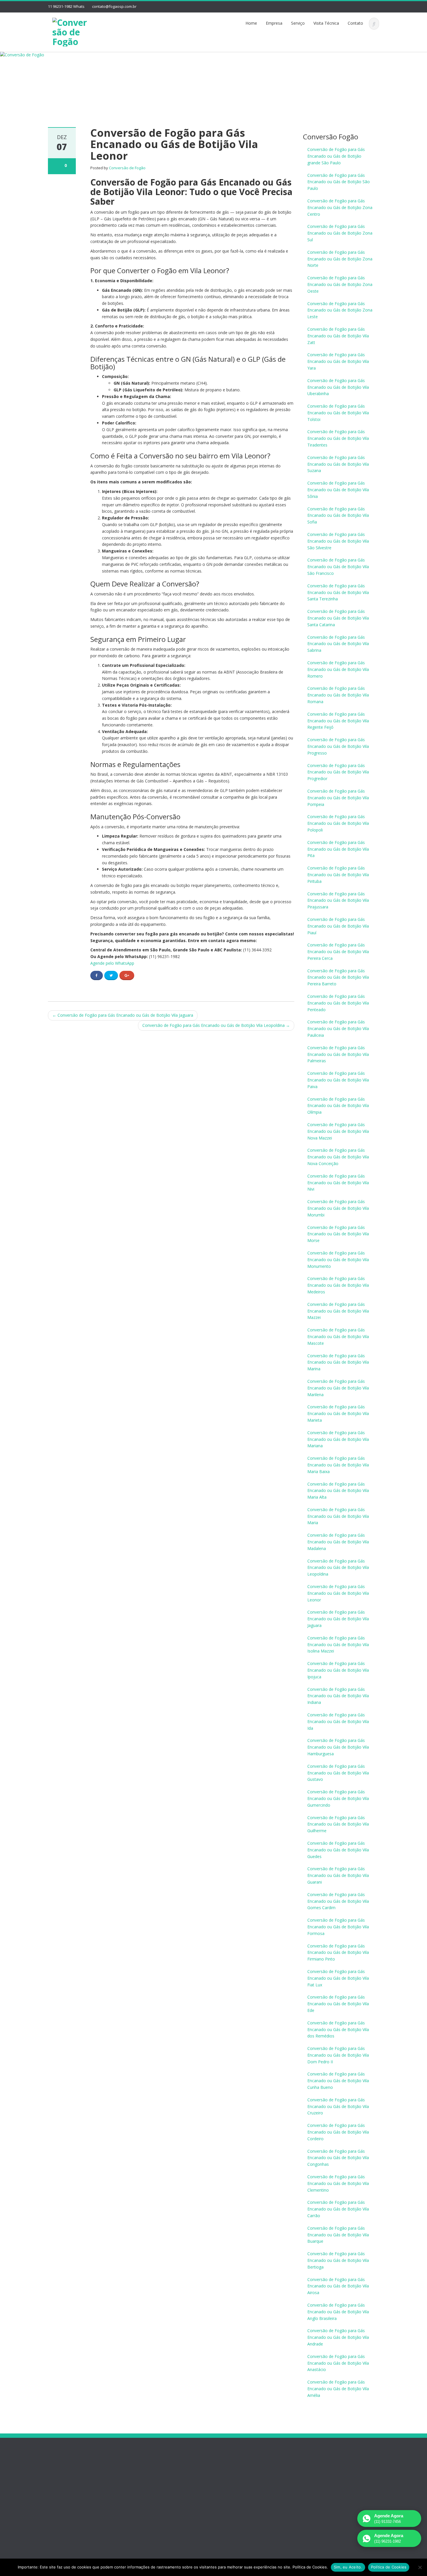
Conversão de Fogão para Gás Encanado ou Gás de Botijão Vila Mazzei (338, 1311)
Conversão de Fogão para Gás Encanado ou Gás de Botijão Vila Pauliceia (338, 1028)
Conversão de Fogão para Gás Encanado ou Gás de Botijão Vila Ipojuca (338, 1670)
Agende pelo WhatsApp (112, 963)
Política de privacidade (69, 2511)
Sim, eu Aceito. (348, 2567)
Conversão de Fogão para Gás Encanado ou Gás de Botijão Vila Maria (338, 1516)
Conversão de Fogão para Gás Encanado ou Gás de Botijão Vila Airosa (338, 2286)
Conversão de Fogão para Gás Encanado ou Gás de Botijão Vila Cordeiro (338, 2132)
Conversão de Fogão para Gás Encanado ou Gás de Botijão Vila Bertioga (338, 2260)
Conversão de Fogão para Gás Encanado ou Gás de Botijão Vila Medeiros (338, 1285)
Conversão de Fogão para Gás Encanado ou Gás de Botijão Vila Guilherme (338, 1824)
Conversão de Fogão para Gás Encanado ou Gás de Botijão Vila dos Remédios (338, 2029)
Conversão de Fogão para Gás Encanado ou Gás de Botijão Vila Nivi (338, 1183)
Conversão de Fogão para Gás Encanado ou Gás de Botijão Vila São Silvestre (338, 541)
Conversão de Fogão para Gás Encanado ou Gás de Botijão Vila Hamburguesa (338, 1747)
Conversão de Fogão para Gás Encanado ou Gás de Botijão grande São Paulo (336, 156)
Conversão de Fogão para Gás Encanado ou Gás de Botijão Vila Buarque (338, 2235)
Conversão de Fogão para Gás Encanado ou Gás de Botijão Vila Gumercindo (338, 1798)
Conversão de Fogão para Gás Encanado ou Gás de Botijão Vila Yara (338, 361)
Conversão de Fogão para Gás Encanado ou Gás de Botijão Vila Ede (338, 2004)
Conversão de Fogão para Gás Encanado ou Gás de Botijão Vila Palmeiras (338, 1054)
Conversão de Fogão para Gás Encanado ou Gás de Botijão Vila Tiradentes (338, 438)
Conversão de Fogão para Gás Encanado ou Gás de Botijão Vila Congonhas (338, 2158)
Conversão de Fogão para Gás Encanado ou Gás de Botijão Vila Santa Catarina (338, 618)
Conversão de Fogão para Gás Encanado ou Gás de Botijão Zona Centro (340, 207)
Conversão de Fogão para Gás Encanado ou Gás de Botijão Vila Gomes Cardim (338, 1901)
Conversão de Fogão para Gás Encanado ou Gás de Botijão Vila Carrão (338, 2209)
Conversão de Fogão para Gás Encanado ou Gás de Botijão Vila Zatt (338, 336)
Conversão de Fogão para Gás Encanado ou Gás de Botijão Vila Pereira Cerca (338, 952)
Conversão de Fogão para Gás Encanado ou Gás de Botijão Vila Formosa (338, 1927)
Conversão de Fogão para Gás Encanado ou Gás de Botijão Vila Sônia (338, 490)
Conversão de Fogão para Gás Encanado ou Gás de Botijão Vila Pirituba (338, 875)
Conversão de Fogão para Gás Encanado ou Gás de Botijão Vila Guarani (338, 1875)
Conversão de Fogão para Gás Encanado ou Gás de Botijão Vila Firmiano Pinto (338, 1953)
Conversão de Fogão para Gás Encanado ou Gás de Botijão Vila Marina (338, 1362)
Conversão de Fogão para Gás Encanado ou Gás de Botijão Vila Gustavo (338, 1773)
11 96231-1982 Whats (66, 6)
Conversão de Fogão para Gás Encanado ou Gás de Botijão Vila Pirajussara (338, 900)
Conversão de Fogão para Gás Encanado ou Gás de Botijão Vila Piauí (338, 926)
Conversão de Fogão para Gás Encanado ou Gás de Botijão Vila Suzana (338, 464)
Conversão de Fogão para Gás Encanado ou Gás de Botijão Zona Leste (340, 310)
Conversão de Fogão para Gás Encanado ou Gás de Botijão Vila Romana (338, 695)
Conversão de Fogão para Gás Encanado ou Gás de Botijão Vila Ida (338, 1721)
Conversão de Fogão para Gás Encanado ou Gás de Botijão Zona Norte (340, 259)
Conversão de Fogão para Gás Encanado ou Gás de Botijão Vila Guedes (338, 1850)
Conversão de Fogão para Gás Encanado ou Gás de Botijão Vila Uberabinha (338, 387)
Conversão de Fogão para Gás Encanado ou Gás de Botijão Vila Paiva (338, 1080)
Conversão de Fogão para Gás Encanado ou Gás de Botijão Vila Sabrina (338, 644)
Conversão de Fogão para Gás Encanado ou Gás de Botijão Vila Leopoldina (216, 1025)
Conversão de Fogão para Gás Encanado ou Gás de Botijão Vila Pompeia (338, 798)
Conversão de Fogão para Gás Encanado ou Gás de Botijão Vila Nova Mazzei (338, 1131)
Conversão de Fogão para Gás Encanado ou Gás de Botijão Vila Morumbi (338, 1208)
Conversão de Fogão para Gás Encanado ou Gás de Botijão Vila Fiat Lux (338, 1978)
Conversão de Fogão (127, 168)
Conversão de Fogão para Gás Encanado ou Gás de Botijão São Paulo (339, 182)
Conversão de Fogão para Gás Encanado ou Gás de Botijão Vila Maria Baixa (338, 1465)
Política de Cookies (389, 2567)
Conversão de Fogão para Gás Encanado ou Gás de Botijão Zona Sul (340, 233)
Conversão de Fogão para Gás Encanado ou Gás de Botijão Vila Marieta (338, 1413)
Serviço (298, 23)
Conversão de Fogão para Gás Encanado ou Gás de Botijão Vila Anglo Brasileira (338, 2312)
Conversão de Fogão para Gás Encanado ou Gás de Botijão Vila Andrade (338, 2337)
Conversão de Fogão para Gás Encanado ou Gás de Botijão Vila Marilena (338, 1388)
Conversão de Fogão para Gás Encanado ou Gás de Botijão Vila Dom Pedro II (338, 2055)
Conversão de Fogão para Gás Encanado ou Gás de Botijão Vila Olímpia (338, 1106)
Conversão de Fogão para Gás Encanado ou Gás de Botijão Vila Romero (338, 669)
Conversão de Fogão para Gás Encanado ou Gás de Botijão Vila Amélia (338, 2389)
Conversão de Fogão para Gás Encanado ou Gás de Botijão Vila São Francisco (338, 567)
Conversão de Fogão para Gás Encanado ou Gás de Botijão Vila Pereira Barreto (338, 977)
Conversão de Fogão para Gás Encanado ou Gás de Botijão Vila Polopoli (338, 823)
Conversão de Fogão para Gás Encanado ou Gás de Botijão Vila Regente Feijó (338, 721)
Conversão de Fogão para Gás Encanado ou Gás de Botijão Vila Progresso (338, 746)
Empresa (274, 23)
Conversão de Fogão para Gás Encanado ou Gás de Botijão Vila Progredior (338, 772)
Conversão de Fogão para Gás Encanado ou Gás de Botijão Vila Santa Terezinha (338, 592)
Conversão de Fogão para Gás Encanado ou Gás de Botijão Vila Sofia (338, 515)
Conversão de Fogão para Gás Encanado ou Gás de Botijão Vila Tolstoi (338, 413)
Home (251, 23)
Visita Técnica (326, 23)
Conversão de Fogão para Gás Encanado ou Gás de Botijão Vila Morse (338, 1234)
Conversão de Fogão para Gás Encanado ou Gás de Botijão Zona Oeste (340, 284)
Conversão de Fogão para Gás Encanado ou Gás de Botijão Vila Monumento (338, 1260)
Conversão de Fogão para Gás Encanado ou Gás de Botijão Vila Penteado (338, 1003)
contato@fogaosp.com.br (114, 6)
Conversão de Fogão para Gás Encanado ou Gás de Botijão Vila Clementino (338, 2183)
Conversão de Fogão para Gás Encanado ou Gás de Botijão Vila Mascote (338, 1336)
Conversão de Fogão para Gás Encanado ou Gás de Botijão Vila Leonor (338, 1593)
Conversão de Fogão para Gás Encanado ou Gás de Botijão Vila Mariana (338, 1439)
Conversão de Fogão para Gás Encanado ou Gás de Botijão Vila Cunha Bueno (338, 2081)
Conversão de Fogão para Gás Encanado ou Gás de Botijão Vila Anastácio (338, 2363)
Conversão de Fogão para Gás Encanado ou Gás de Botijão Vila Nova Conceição (338, 1157)
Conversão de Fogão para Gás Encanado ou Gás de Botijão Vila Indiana (338, 1696)
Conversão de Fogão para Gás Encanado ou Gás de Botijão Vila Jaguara (123, 1015)
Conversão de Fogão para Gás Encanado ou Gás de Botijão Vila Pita (338, 849)
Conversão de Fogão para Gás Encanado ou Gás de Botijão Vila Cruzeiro (338, 2106)
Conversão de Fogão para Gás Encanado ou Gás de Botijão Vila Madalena (338, 1542)
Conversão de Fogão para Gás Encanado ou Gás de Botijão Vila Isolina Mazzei (338, 1645)
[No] (420, 2567)
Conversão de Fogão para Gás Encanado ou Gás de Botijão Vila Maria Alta (338, 1491)
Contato (355, 23)
